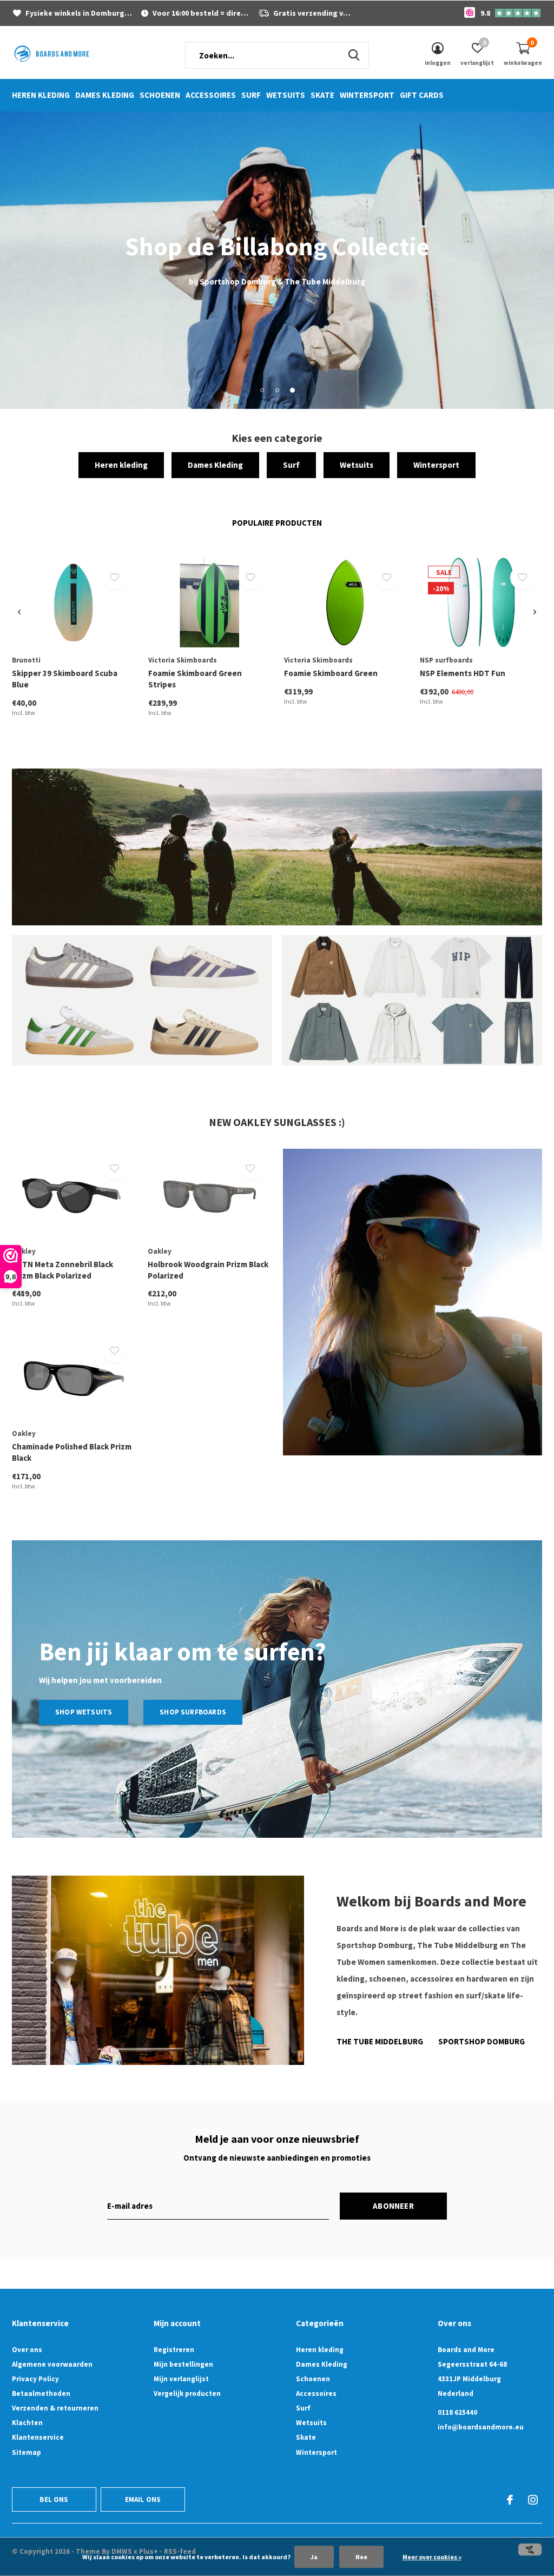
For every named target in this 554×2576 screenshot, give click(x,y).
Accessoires (211, 95)
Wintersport (367, 95)
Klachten (27, 2423)
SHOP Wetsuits (84, 1712)
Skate (322, 95)
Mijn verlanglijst (181, 2379)
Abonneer (393, 2206)
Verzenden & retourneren (55, 2408)
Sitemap (27, 2452)
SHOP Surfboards (193, 1712)
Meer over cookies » (432, 2557)
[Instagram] (533, 2500)
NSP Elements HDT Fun (463, 673)
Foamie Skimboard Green (331, 673)
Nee (361, 2557)
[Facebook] (510, 2500)
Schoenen (160, 95)
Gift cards (422, 95)
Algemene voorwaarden (52, 2364)
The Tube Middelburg (380, 2041)
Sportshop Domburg (482, 2041)
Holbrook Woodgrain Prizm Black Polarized (208, 1270)
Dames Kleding (105, 95)
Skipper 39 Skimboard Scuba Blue (65, 679)
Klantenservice (38, 2437)
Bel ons (54, 2499)
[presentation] (19, 612)
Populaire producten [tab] (277, 523)
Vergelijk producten (187, 2393)
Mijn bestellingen (183, 2364)
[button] (262, 390)
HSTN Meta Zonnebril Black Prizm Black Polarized (62, 1270)
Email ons (143, 2499)
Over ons (27, 2350)
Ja (314, 2557)
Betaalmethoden (41, 2393)
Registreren (174, 2350)
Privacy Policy (35, 2379)
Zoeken (354, 55)
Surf (251, 95)
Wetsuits (286, 95)
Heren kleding (41, 95)
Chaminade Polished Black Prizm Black (72, 1452)
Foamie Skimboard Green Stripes (195, 679)
